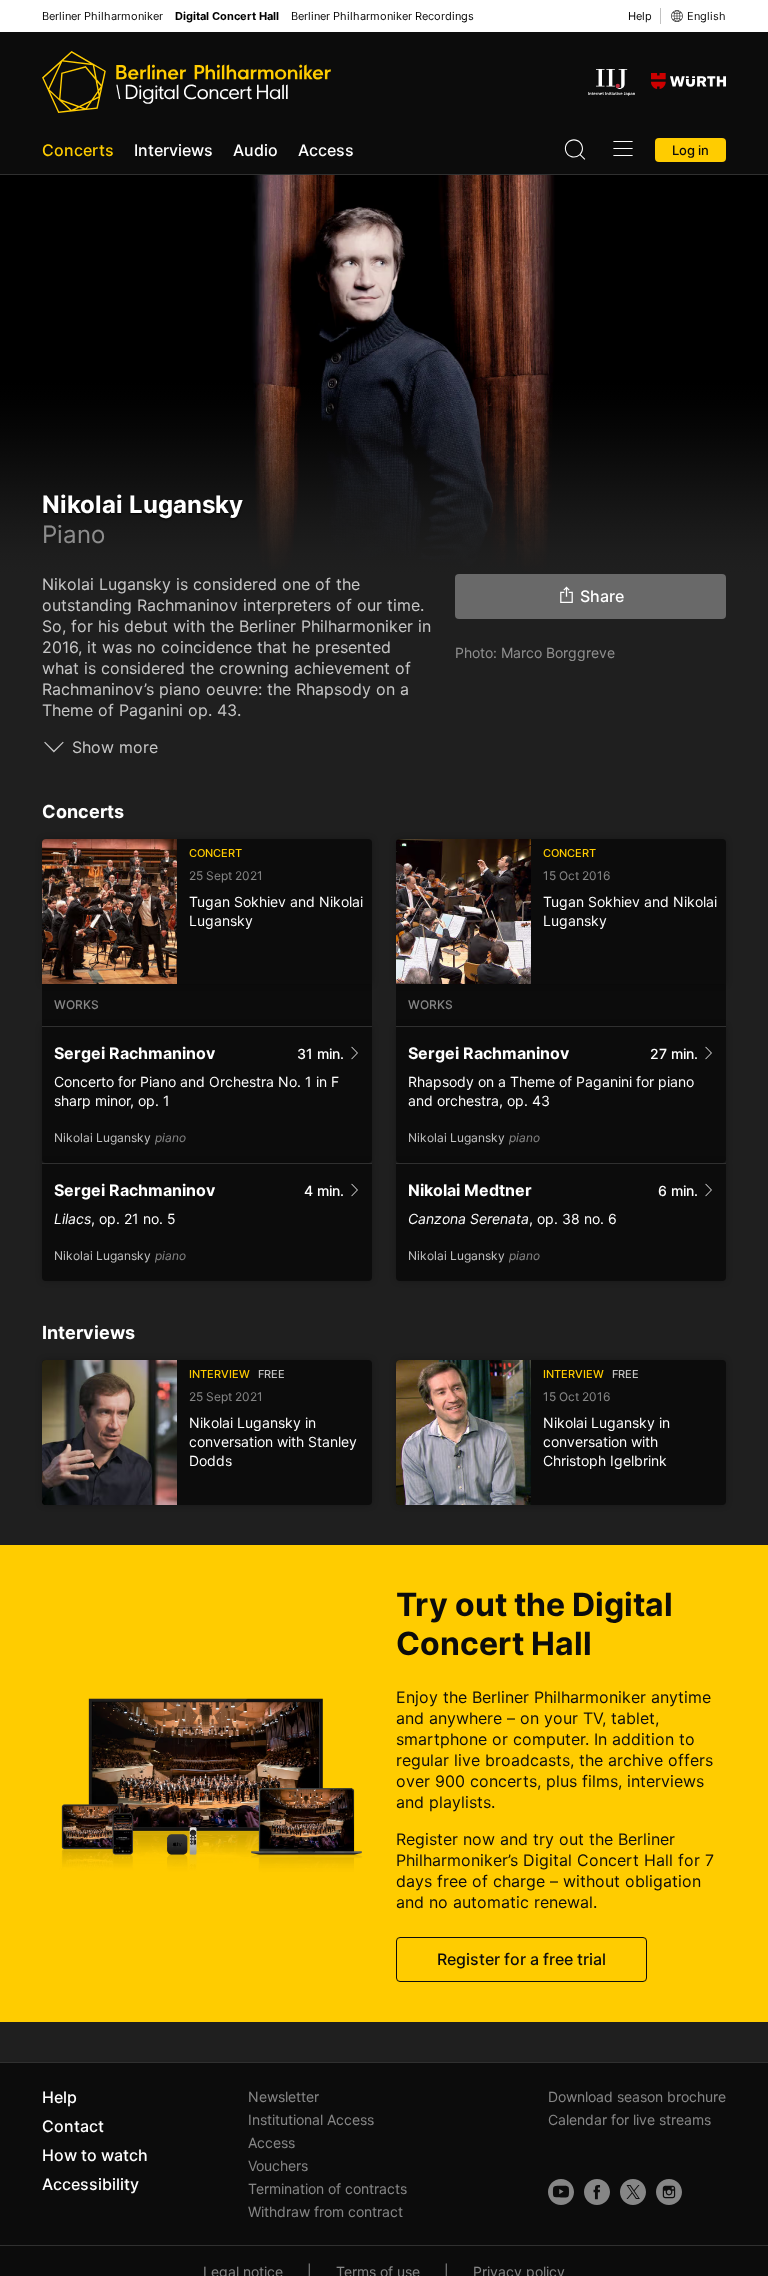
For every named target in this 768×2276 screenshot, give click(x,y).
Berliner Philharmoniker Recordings (382, 16)
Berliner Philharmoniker (102, 16)
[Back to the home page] (186, 82)
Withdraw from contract (325, 2211)
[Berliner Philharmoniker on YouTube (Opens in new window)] (561, 2192)
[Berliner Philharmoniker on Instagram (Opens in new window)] (669, 2192)
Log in (690, 150)
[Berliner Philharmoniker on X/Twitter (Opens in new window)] (633, 2192)
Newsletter (283, 2096)
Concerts (78, 150)
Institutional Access (311, 2119)
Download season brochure (637, 2096)
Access (326, 150)
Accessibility (90, 2184)
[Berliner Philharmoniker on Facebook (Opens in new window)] (597, 2192)
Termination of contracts (327, 2188)
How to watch (95, 2155)
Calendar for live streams (629, 2119)
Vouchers (278, 2165)
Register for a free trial (521, 1959)
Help (640, 16)
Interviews (173, 150)
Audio (255, 150)
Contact (73, 2126)
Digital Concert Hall (227, 16)
